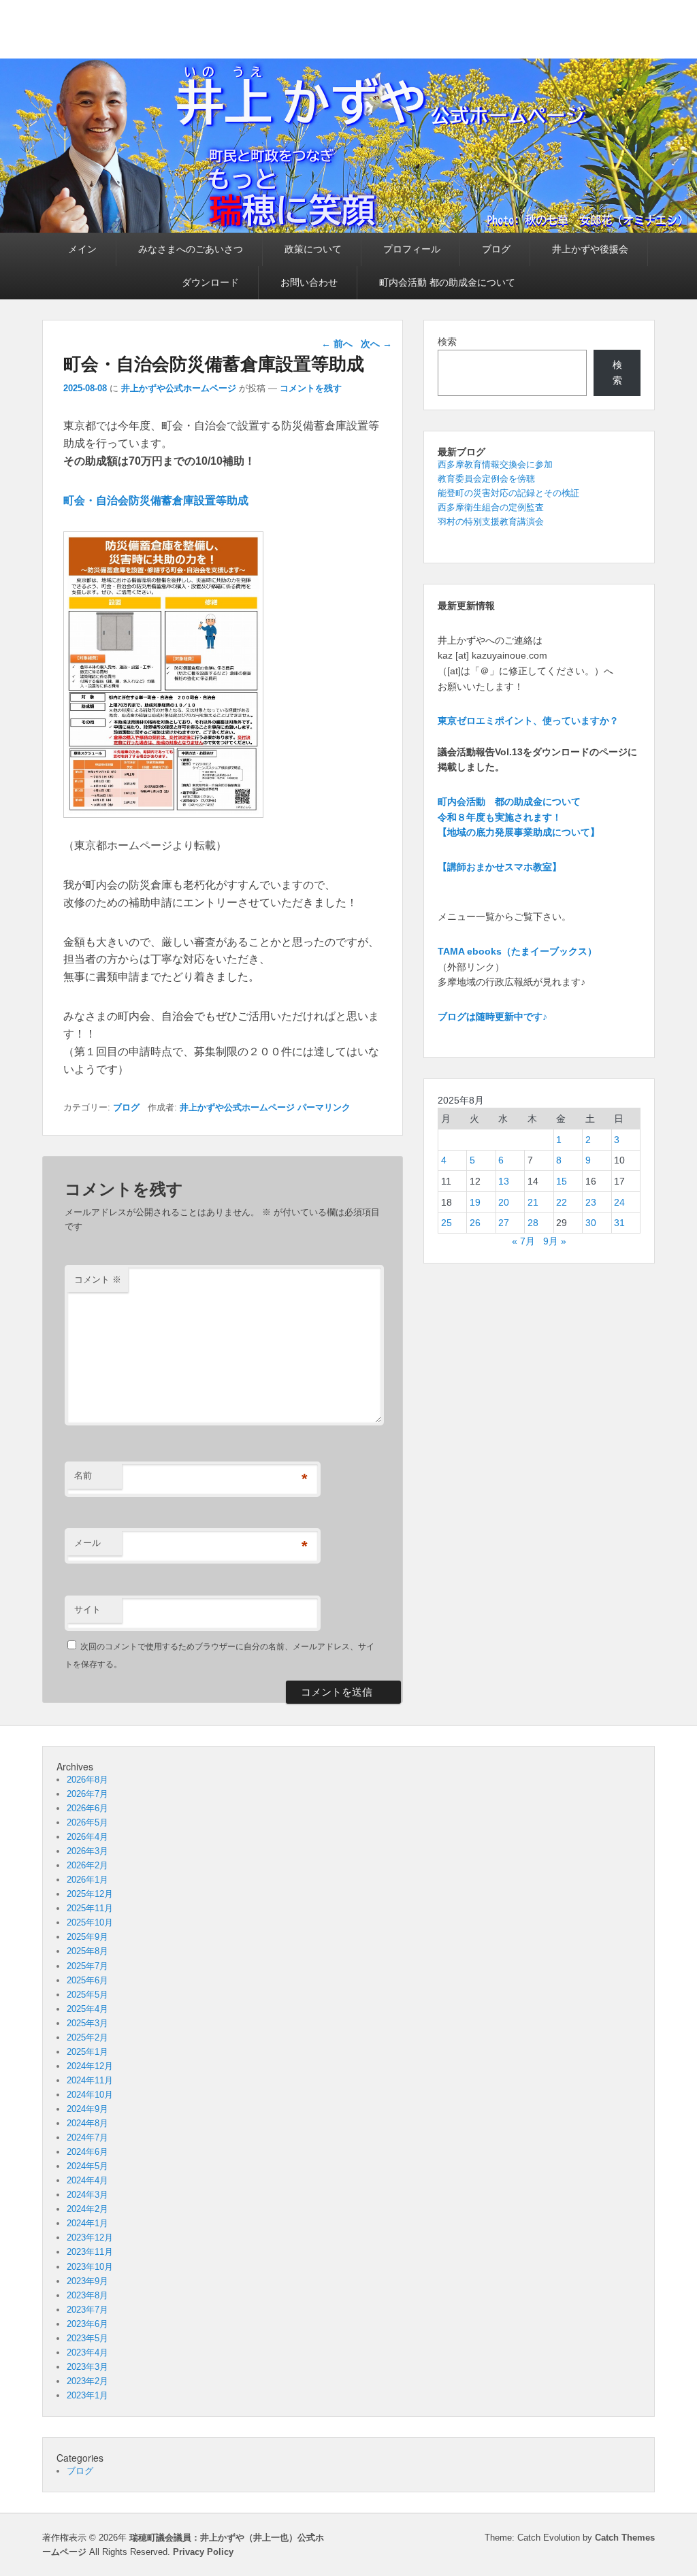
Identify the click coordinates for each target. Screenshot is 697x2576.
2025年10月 (90, 1922)
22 (562, 1202)
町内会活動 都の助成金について (447, 282)
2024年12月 (90, 2066)
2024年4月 (87, 2180)
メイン (82, 249)
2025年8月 (87, 1951)
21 (533, 1202)
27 (504, 1223)
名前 (83, 1475)
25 (447, 1223)
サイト (87, 1609)
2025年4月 (87, 2009)
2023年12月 (90, 2238)
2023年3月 (87, 2367)
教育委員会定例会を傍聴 (486, 479)
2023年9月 (87, 2281)
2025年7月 (87, 1966)
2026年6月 (87, 1808)
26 (475, 1223)
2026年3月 (87, 1851)
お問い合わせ (309, 282)
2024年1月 (87, 2223)
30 (591, 1223)
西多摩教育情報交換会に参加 (495, 464)
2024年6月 (87, 2152)
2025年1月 (87, 2052)
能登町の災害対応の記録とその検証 (508, 493)
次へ (376, 344)
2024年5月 (87, 2166)
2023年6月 (87, 2324)
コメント (98, 1279)
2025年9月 (87, 1937)
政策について (313, 249)
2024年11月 (90, 2080)
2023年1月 (87, 2395)
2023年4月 (87, 2352)
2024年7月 (87, 2137)
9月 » (555, 1241)
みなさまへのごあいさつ (191, 249)
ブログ (496, 249)
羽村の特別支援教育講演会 (491, 522)
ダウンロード (210, 282)
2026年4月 (87, 1837)
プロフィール (412, 249)
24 (619, 1202)
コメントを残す (311, 388)
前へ (337, 344)
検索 (447, 342)
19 (475, 1202)
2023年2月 (87, 2381)
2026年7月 (87, 1794)
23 (591, 1202)
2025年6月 (87, 1980)
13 (504, 1181)
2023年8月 (87, 2295)
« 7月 (523, 1241)
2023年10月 (90, 2267)
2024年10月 (90, 2095)
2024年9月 (87, 2109)
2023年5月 (87, 2338)
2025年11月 (90, 1908)
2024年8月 (87, 2123)
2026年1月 (87, 1880)
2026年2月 (87, 1865)
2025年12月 (90, 1894)
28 (533, 1223)
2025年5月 (87, 1995)
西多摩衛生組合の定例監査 (491, 507)
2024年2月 (87, 2209)
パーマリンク (324, 1107)
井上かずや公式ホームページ (179, 388)
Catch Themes (625, 2538)
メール (87, 1543)
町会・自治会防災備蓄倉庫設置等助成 (156, 500)
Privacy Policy (203, 2552)
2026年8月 (87, 1780)
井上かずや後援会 (590, 249)
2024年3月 (87, 2195)
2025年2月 (87, 2037)
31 (619, 1223)
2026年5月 (87, 1822)
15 (562, 1181)
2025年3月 (87, 2023)
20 (504, 1202)
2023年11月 (90, 2252)
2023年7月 (87, 2310)
